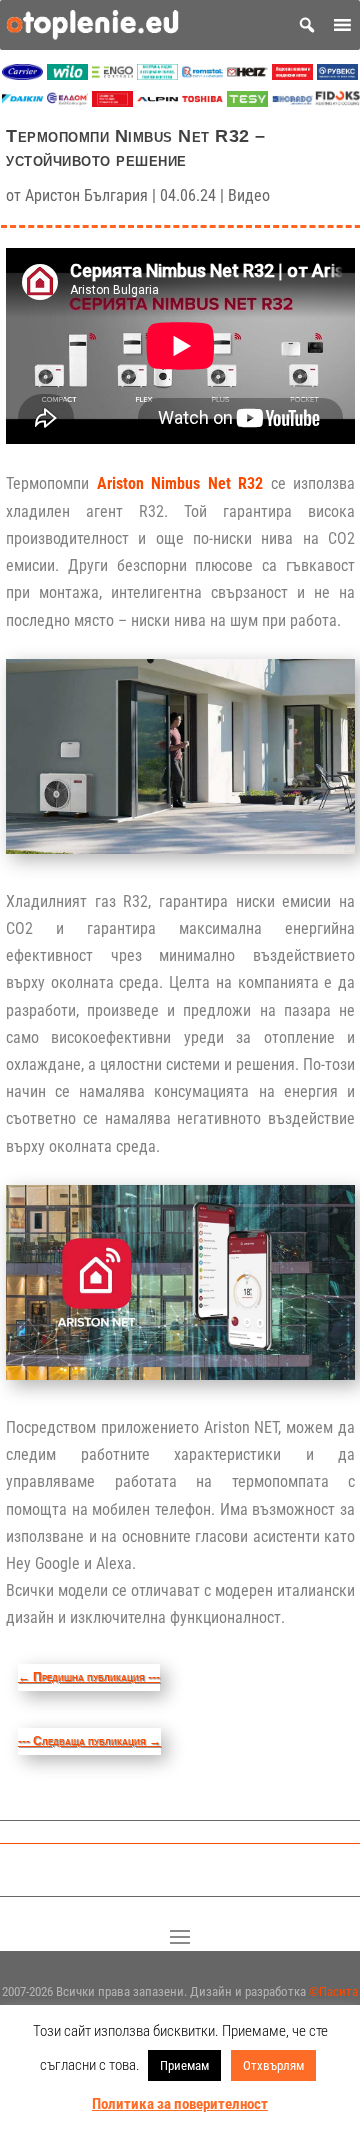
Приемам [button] (184, 2065)
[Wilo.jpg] (67, 74)
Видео (249, 195)
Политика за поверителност (180, 2104)
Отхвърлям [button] (273, 2065)
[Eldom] (67, 101)
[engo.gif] (112, 74)
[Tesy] (247, 101)
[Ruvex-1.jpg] (337, 74)
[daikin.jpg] (22, 101)
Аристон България (86, 195)
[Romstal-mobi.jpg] (202, 74)
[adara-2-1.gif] (157, 74)
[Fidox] (337, 101)
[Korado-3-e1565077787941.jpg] (292, 101)
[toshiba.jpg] (202, 101)
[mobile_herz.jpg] (247, 74)
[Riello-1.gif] (292, 74)
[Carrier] (22, 74)
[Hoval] (112, 101)
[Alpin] (157, 101)
